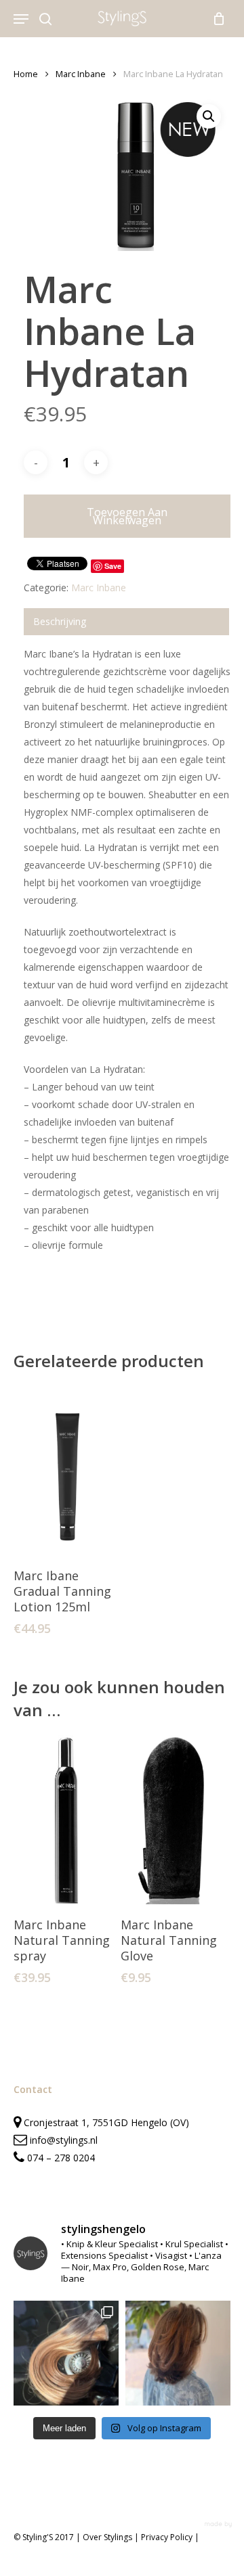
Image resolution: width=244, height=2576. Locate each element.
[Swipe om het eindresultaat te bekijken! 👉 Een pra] (66, 2353)
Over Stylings (107, 2537)
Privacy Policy (167, 2537)
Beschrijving (60, 621)
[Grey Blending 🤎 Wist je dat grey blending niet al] (178, 2353)
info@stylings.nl (64, 2140)
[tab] (126, 622)
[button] (209, 116)
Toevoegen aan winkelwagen (127, 516)
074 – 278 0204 (61, 2158)
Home (26, 74)
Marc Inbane (81, 74)
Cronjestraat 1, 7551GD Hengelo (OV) (105, 2122)
